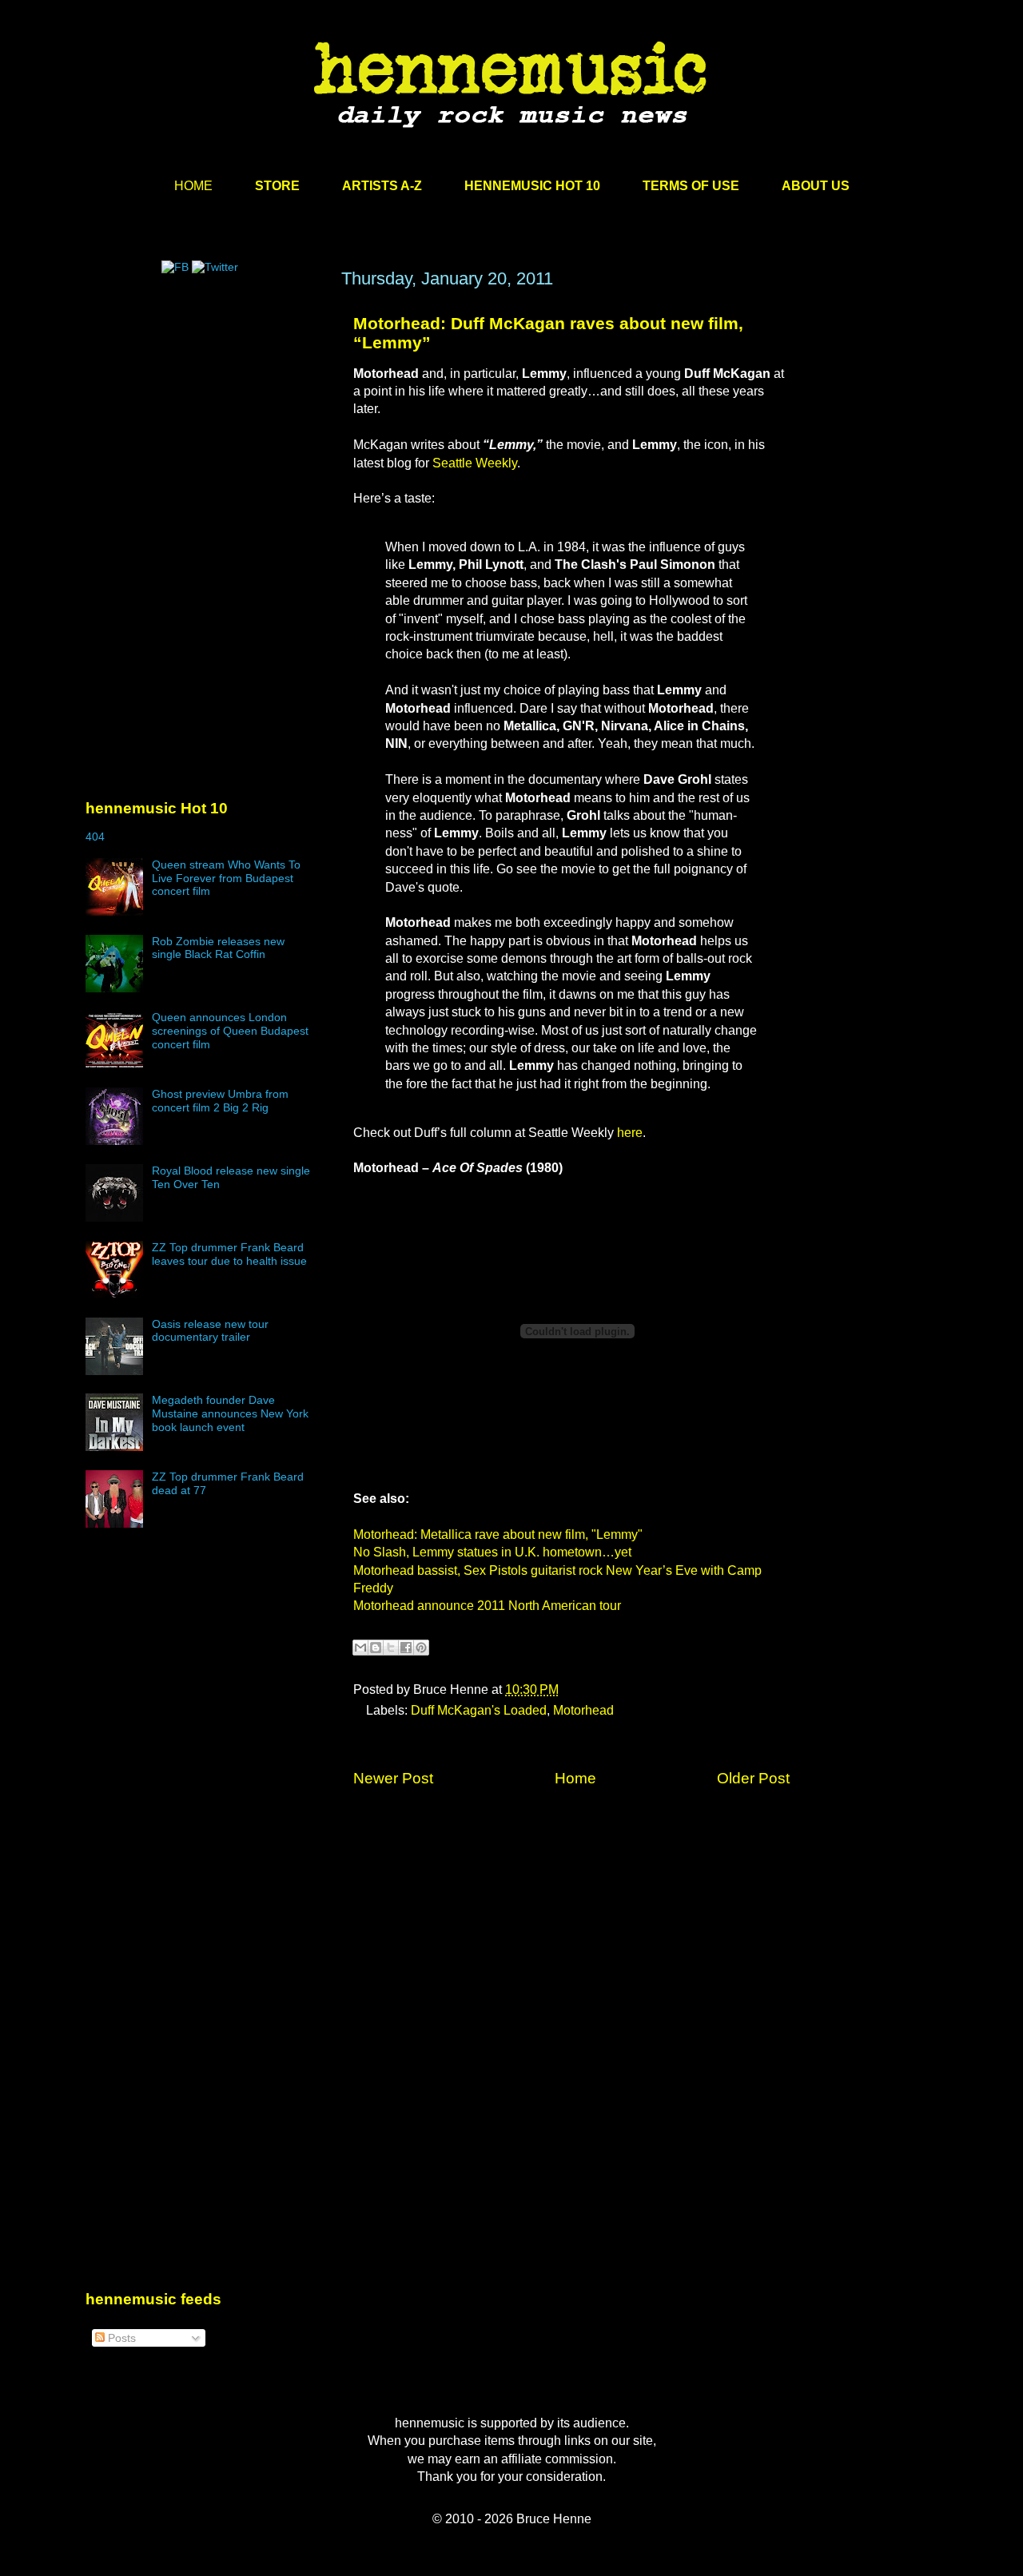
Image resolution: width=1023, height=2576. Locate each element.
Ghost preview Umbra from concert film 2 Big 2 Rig (220, 1101)
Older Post (753, 1778)
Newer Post (393, 1778)
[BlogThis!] (376, 1648)
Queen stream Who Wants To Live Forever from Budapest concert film (226, 878)
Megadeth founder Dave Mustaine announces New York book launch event (230, 1413)
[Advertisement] (205, 421)
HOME (193, 186)
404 (95, 837)
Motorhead (583, 1710)
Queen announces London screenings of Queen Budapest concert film (230, 1031)
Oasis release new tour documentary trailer (210, 1331)
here (630, 1133)
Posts (120, 2338)
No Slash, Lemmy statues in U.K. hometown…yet (492, 1552)
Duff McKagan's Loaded (479, 1710)
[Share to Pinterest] (421, 1648)
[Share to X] (391, 1648)
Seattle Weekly (475, 463)
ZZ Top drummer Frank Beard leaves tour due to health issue (229, 1254)
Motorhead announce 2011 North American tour (487, 1606)
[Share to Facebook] (406, 1648)
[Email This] (360, 1648)
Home (575, 1778)
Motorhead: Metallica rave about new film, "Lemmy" (498, 1534)
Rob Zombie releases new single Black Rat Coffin (218, 948)
